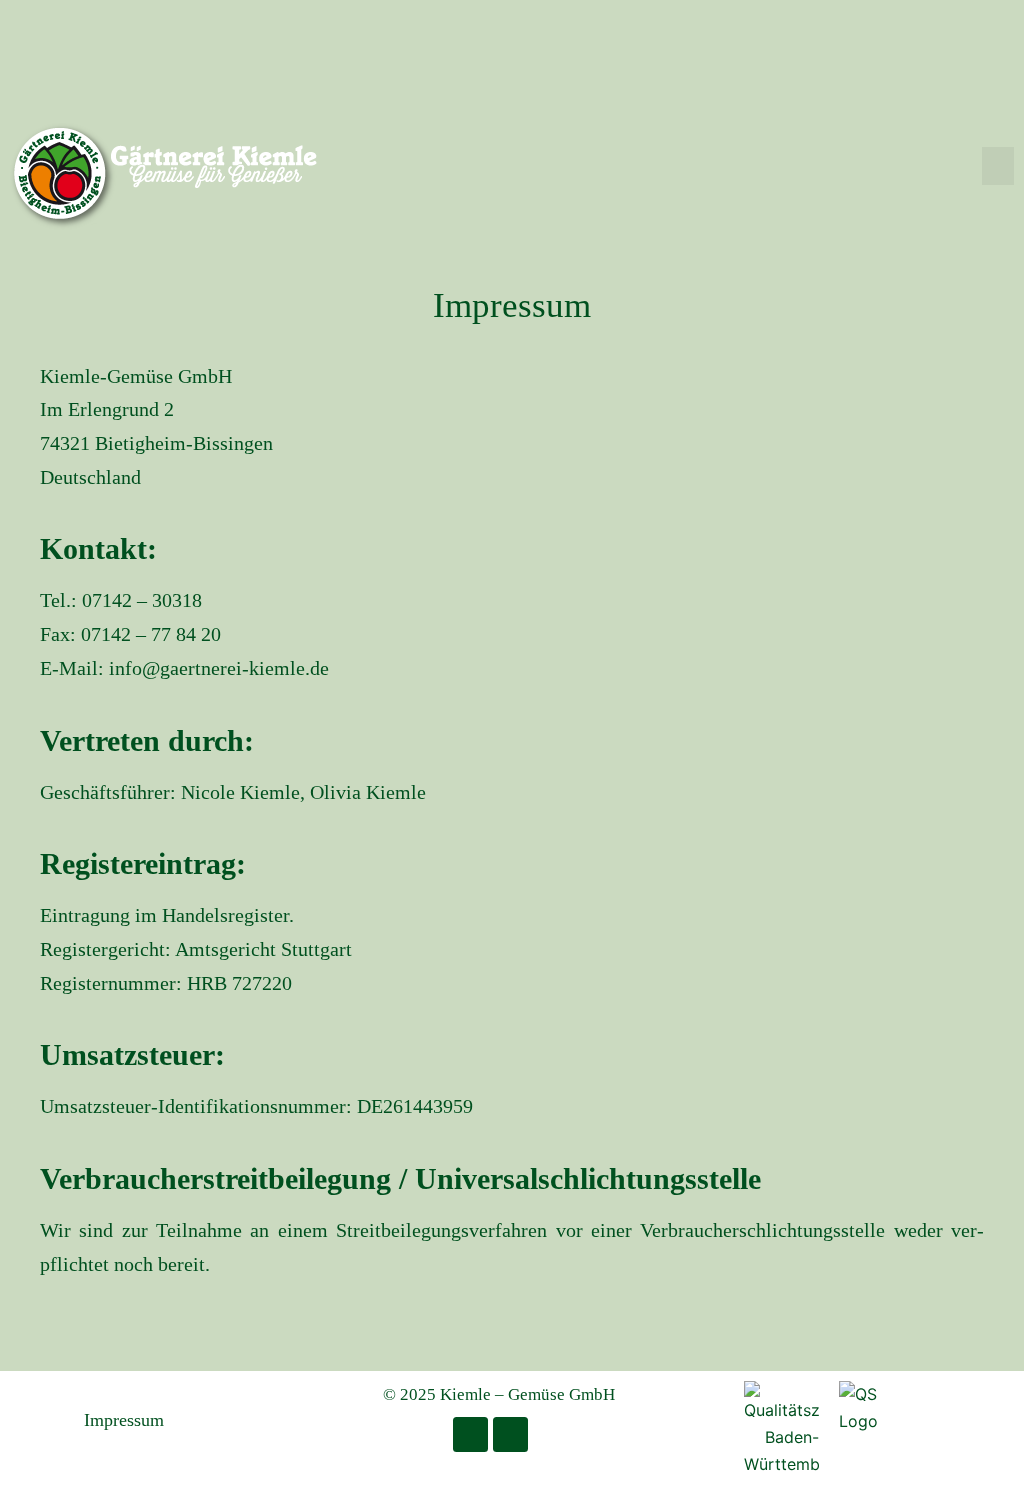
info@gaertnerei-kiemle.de (219, 668)
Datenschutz (248, 1420)
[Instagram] (510, 1434)
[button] (998, 166)
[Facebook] (470, 1434)
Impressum (124, 1420)
